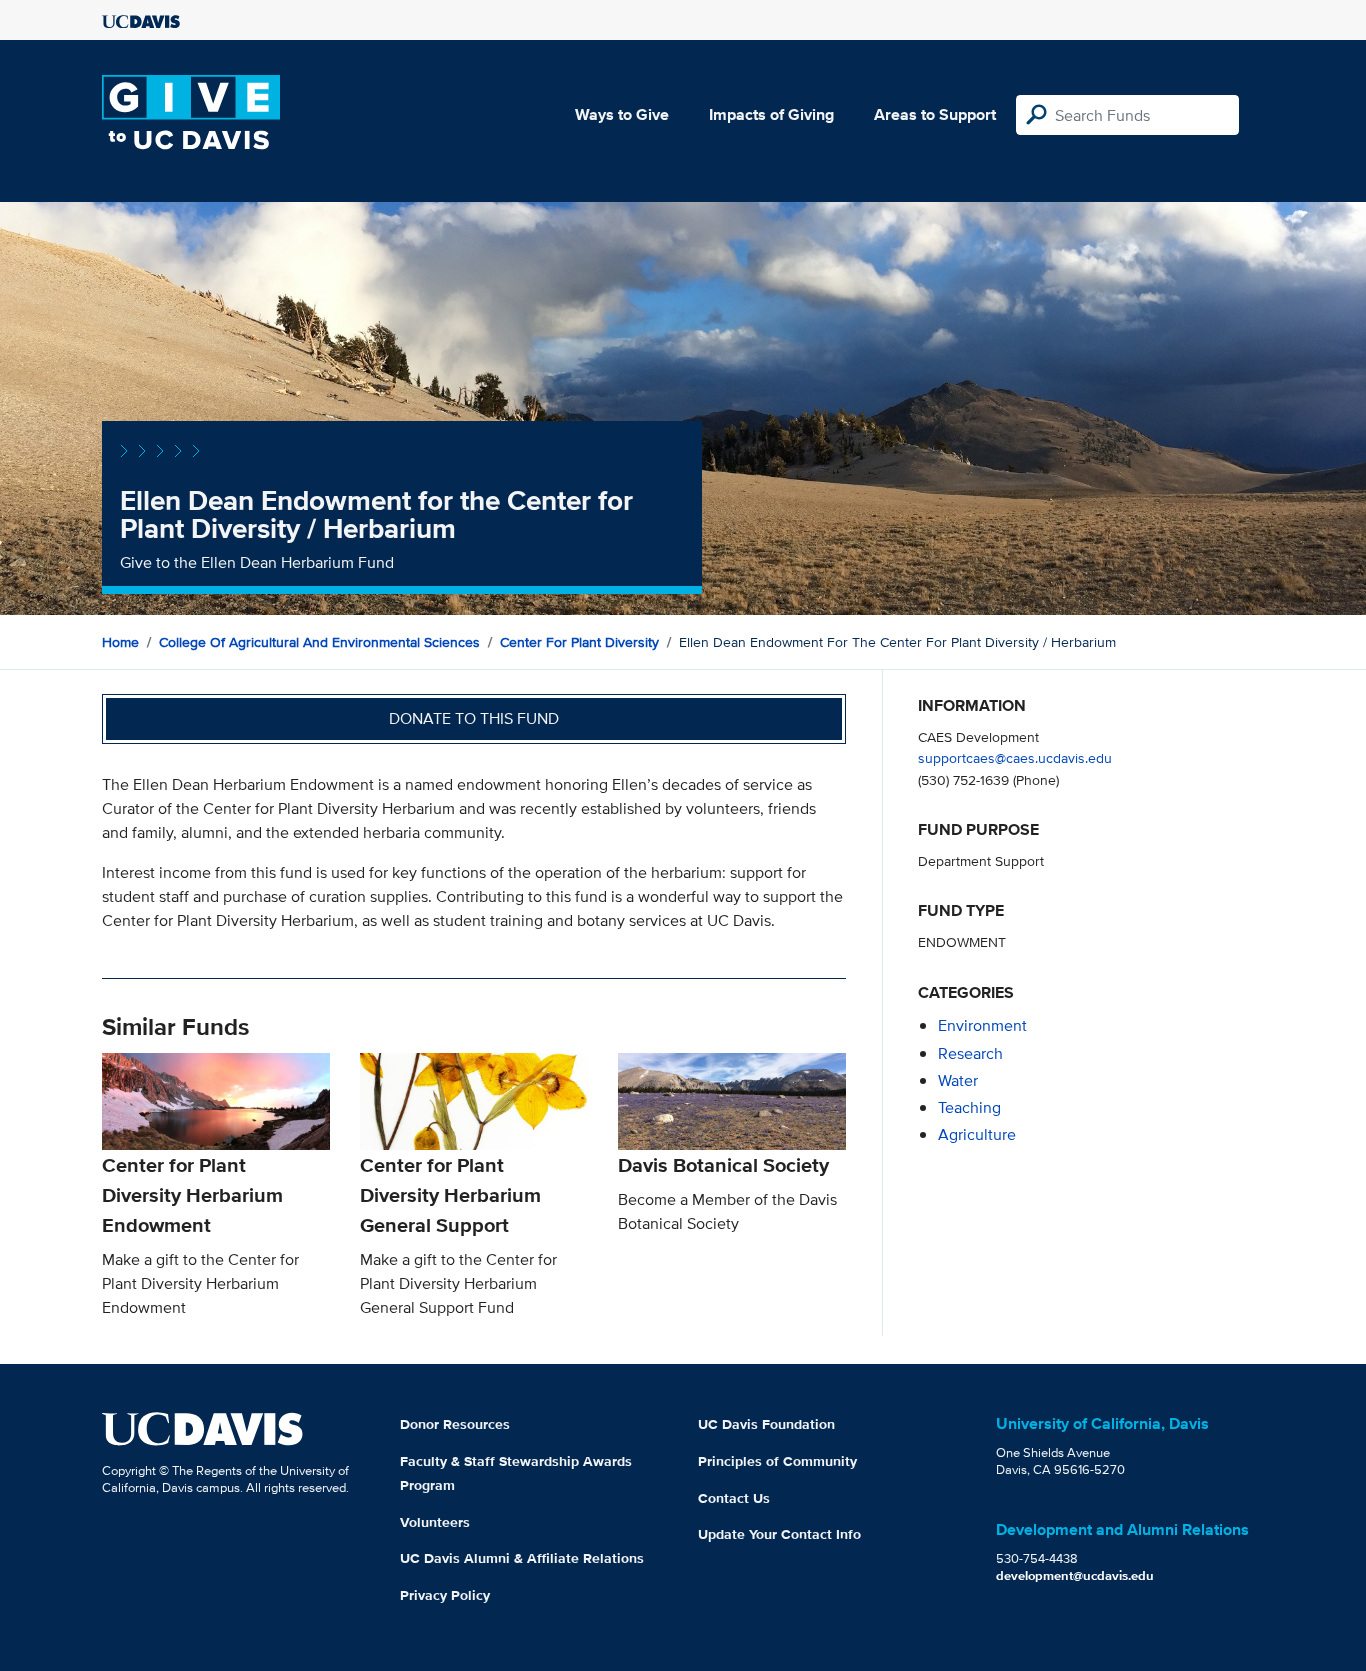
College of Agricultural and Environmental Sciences (319, 642)
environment (982, 1025)
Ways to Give (622, 114)
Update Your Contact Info (779, 1534)
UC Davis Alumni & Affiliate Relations (522, 1558)
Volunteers (435, 1522)
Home (120, 642)
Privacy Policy (445, 1595)
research (970, 1053)
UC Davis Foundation (766, 1424)
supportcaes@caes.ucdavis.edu (1015, 757)
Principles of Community (777, 1461)
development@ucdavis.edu (1075, 1575)
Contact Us (734, 1498)
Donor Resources (455, 1424)
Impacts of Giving (771, 114)
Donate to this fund (474, 718)
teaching (969, 1107)
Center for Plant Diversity (579, 642)
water (958, 1080)
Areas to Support (935, 114)
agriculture (977, 1134)
